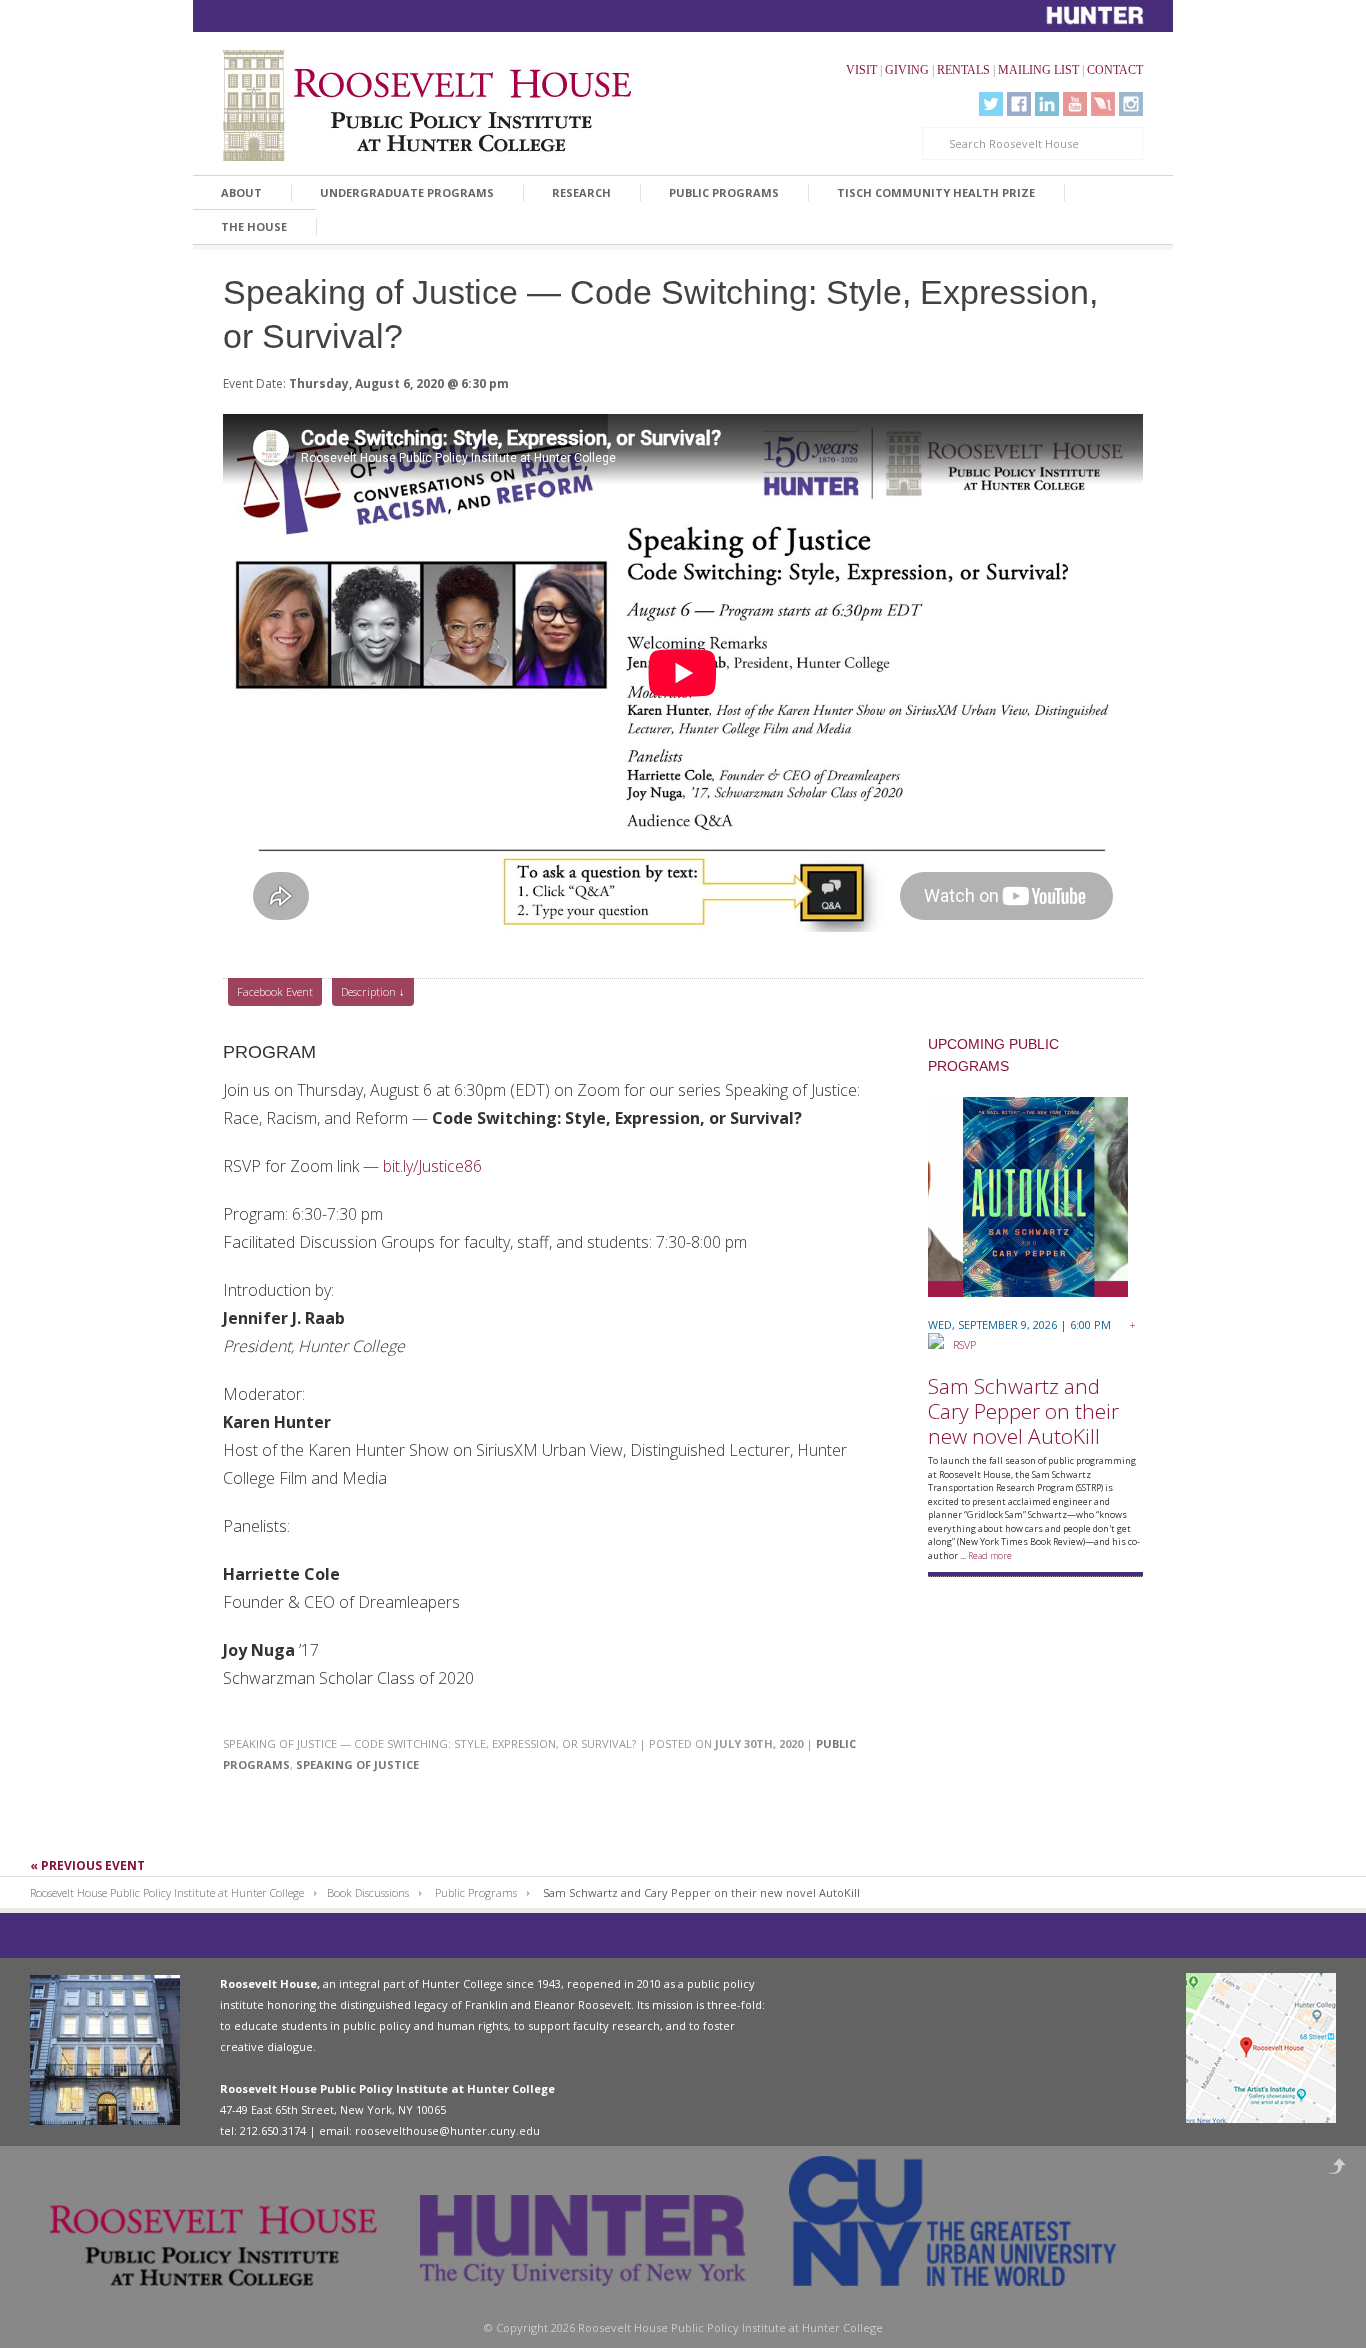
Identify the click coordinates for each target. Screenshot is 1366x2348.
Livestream (1103, 104)
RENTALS (963, 70)
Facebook (1019, 104)
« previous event (87, 1865)
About (241, 192)
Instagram (1131, 104)
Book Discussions (368, 1892)
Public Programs (724, 192)
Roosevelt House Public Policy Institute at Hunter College (167, 1892)
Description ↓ (373, 991)
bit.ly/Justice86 (432, 1166)
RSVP (960, 1344)
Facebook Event (275, 991)
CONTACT (1115, 70)
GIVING (907, 70)
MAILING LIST (1038, 70)
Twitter (991, 104)
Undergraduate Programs (407, 192)
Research (581, 192)
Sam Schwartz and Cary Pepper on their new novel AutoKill (1023, 1411)
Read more (990, 1555)
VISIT (861, 70)
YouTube (1075, 104)
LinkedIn (1047, 104)
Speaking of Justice (357, 1764)
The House (254, 226)
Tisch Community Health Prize (936, 192)
